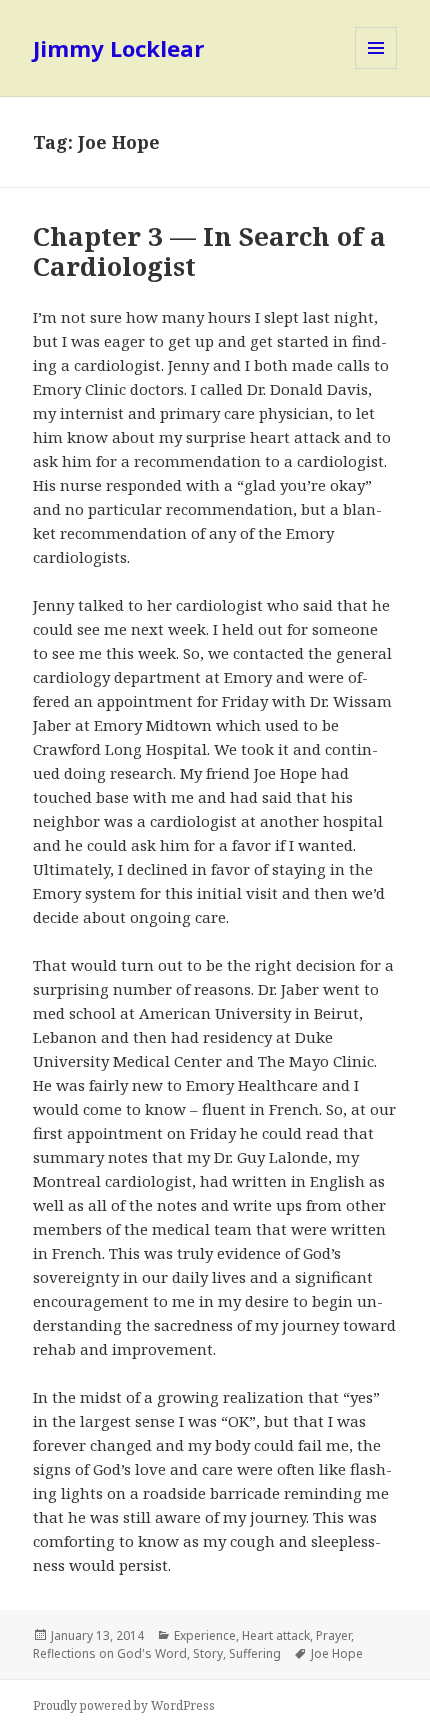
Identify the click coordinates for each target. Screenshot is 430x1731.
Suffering (255, 1653)
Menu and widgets (376, 68)
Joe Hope (337, 1653)
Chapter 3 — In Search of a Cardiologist (209, 251)
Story (208, 1653)
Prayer (333, 1635)
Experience (205, 1635)
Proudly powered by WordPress (124, 1705)
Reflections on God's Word (110, 1653)
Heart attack (276, 1635)
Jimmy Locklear (118, 48)
